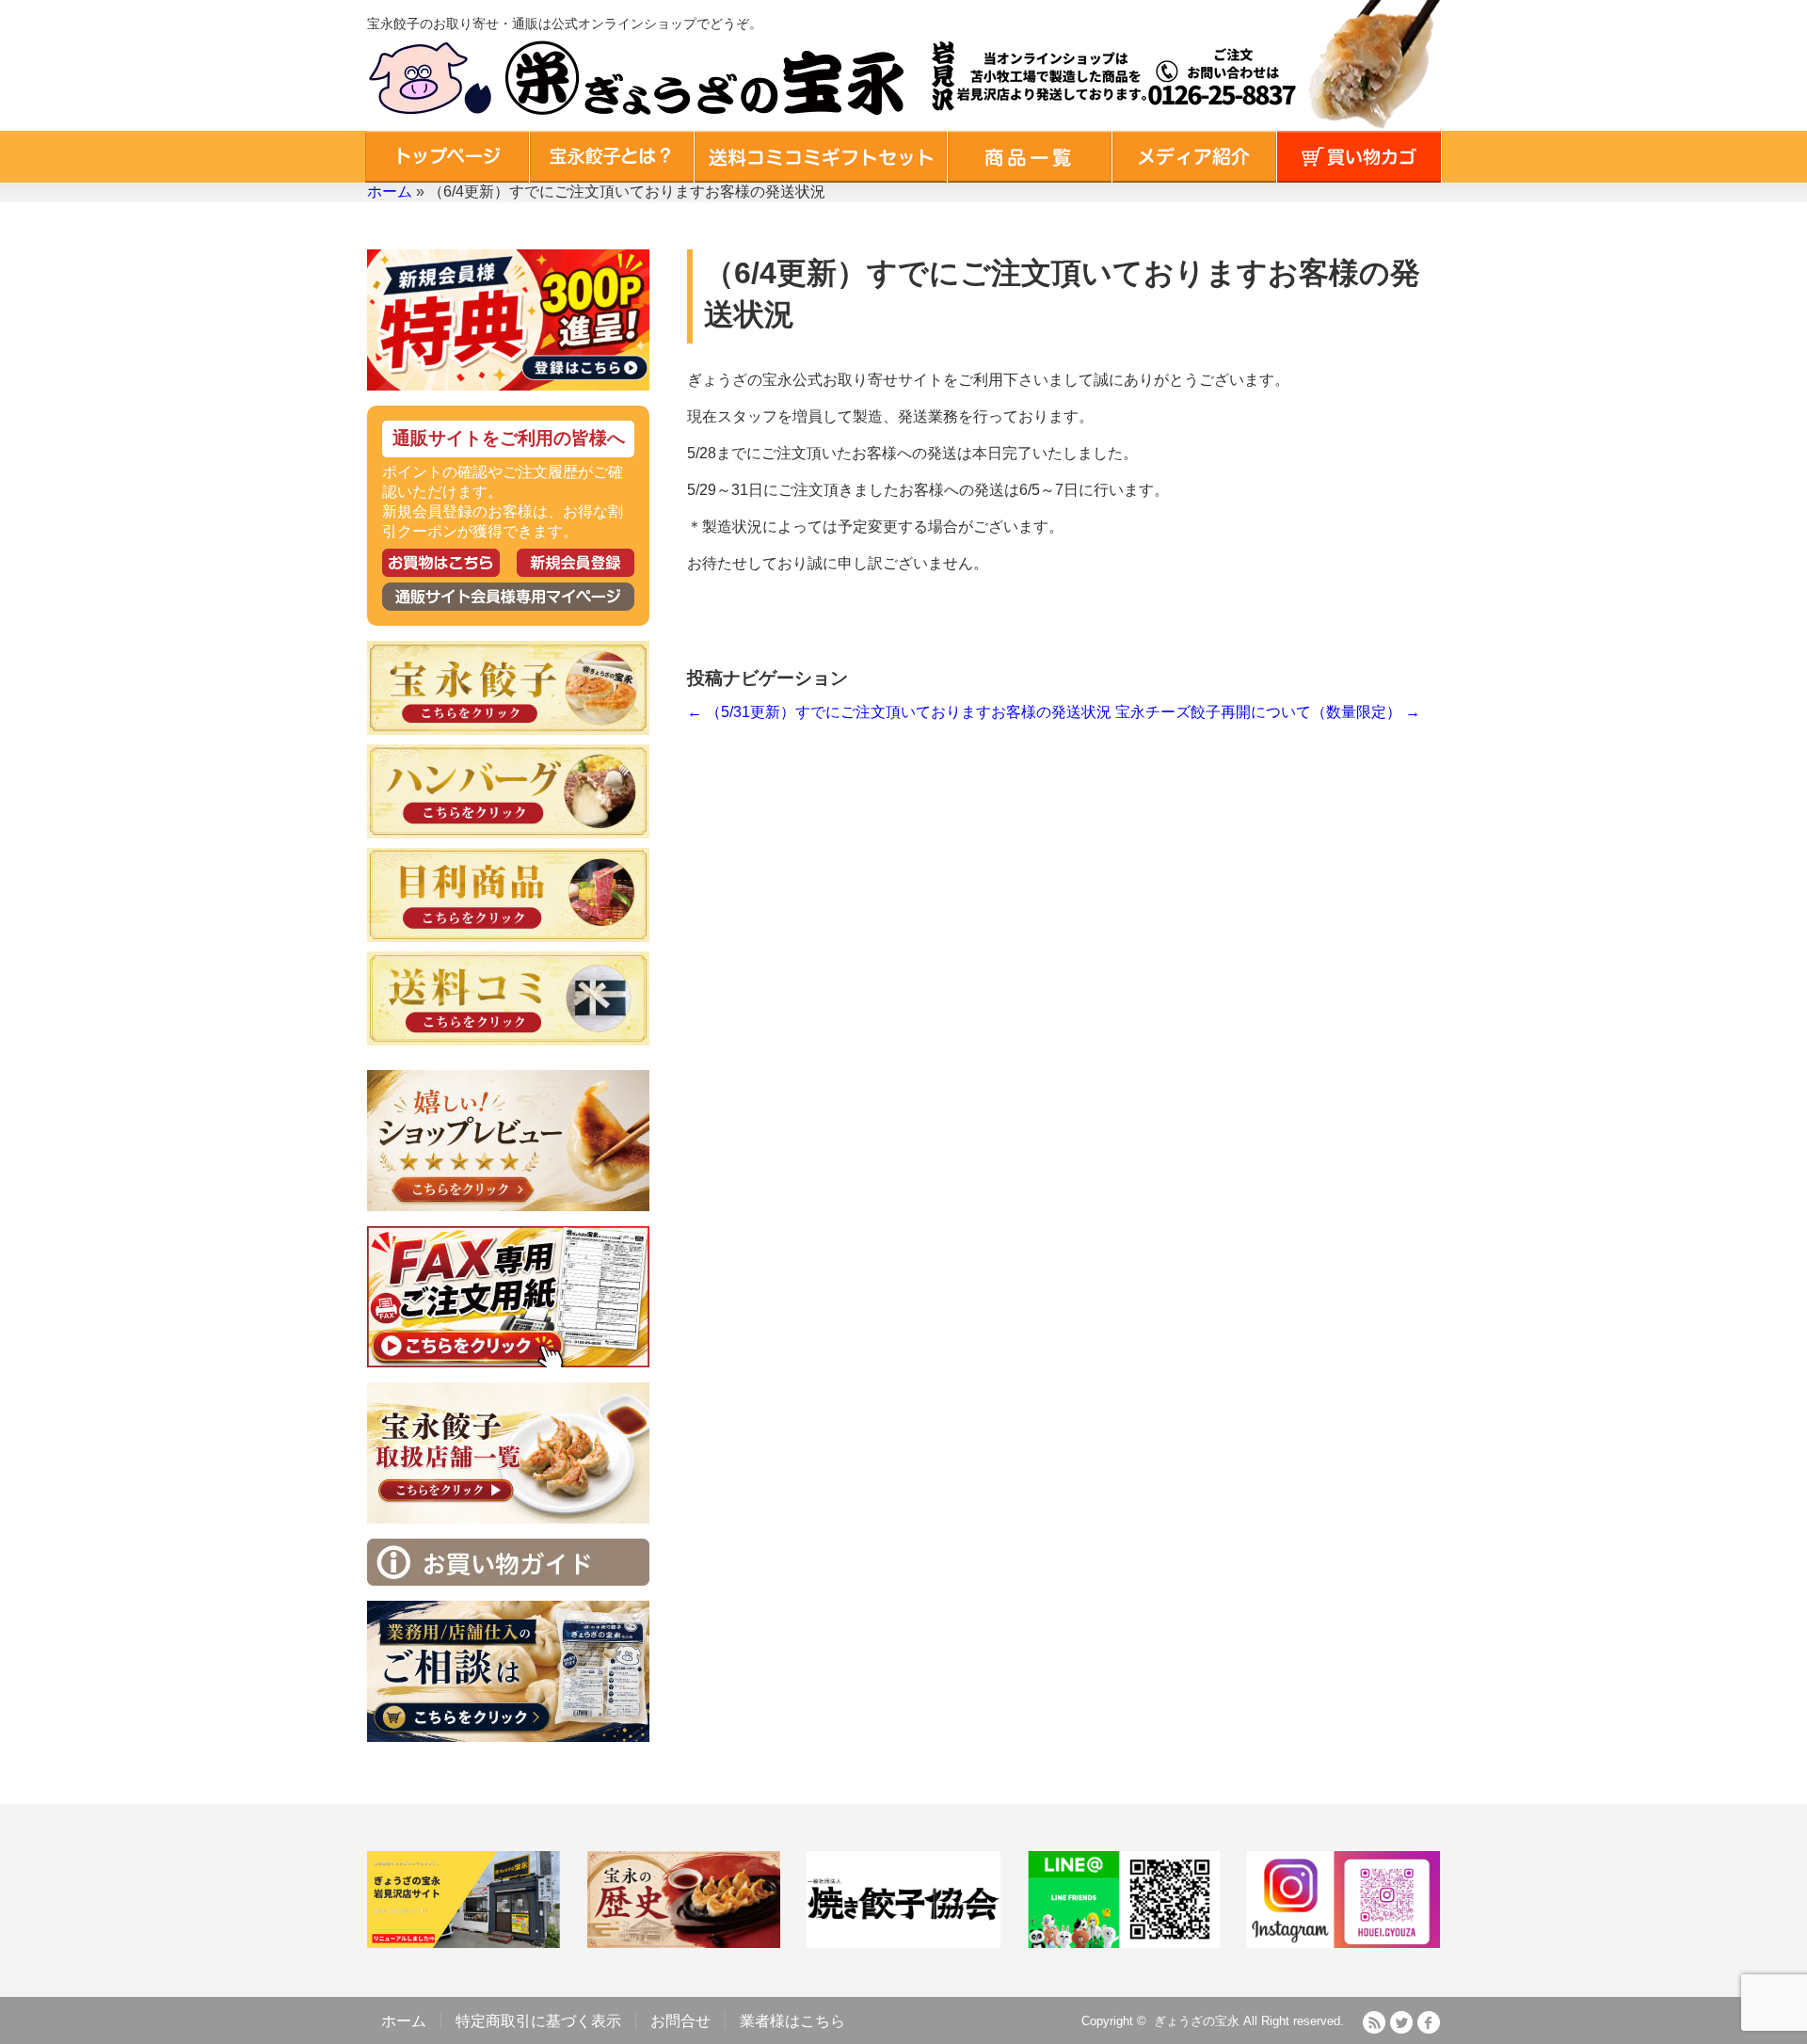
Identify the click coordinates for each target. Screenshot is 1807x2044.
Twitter (1401, 2022)
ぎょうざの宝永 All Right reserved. (1249, 2021)
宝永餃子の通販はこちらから (441, 563)
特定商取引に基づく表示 (538, 2021)
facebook (1429, 2022)
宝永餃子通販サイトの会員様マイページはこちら (508, 597)
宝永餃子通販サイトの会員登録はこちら (576, 563)
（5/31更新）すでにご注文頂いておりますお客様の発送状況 (899, 712)
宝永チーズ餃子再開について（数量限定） (1268, 712)
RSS (1374, 2022)
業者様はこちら (792, 2021)
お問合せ (680, 2021)
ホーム (390, 192)
